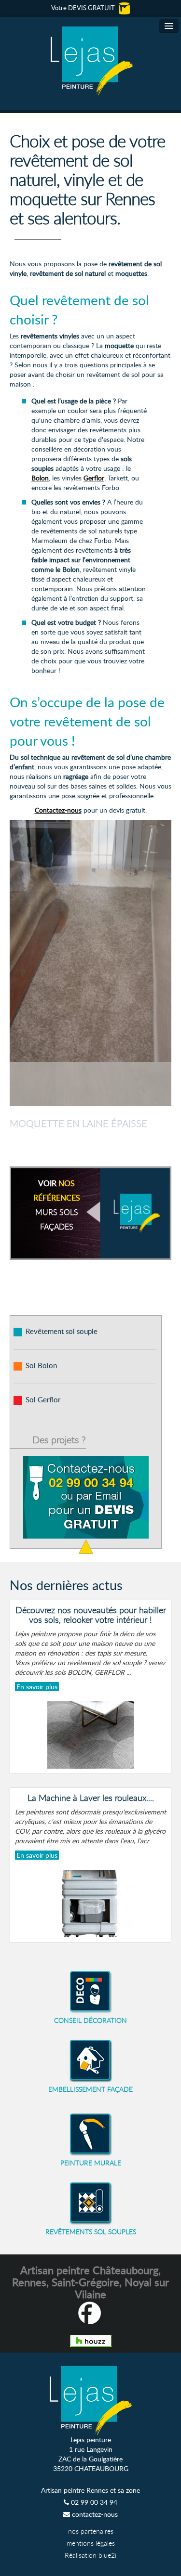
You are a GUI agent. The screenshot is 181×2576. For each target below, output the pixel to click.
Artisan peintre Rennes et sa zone (90, 2490)
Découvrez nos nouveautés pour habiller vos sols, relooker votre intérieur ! (91, 1615)
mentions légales (91, 2543)
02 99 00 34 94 (93, 2502)
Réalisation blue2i (90, 2555)
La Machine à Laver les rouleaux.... (91, 1798)
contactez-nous (94, 2514)
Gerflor (94, 478)
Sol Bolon (41, 1365)
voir (57, 1205)
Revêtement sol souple (62, 1331)
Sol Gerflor (43, 1399)
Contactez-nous (58, 810)
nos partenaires (91, 2531)
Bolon (40, 478)
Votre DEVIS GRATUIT (84, 8)
